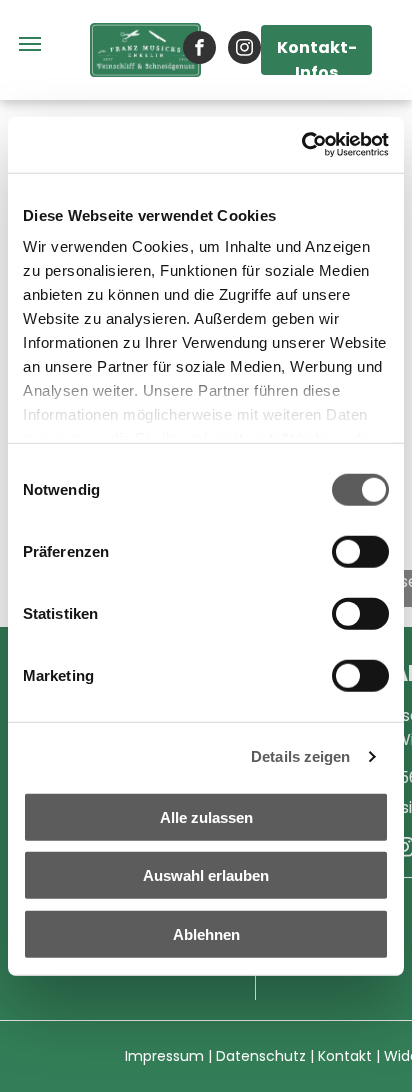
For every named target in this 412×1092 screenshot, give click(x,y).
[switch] (360, 551)
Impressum (164, 1056)
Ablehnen (206, 933)
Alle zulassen (206, 816)
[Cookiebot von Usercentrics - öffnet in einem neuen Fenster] (301, 145)
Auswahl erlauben (206, 875)
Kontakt (345, 1056)
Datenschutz (261, 1056)
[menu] (30, 44)
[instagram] (244, 50)
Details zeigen (300, 756)
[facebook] (199, 50)
